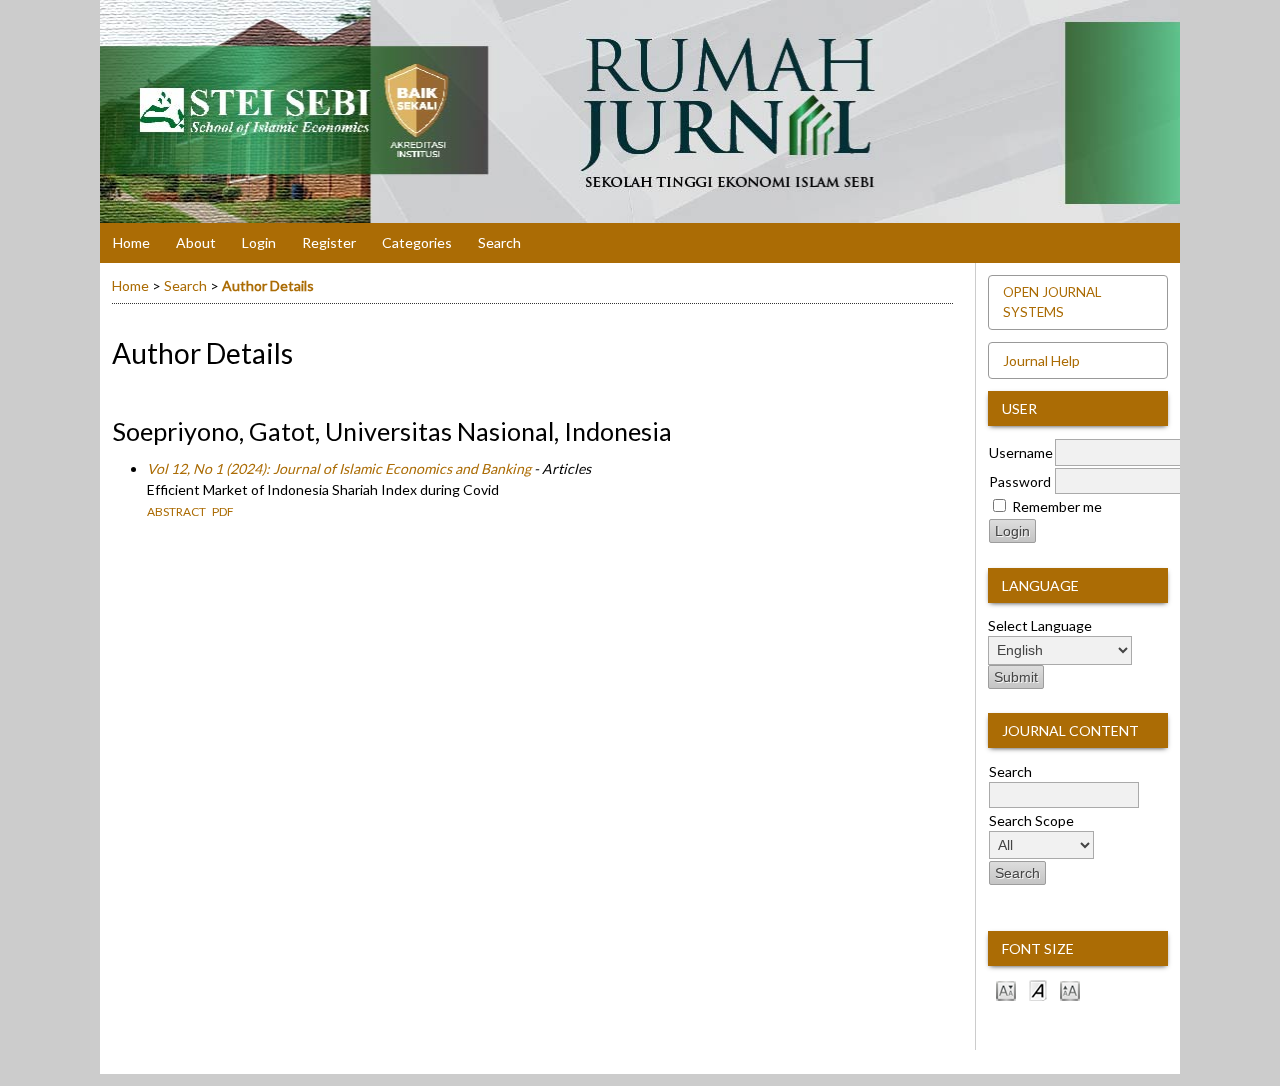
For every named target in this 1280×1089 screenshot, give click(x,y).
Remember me (1057, 506)
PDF (223, 511)
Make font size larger (1070, 989)
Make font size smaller (1006, 989)
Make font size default (1038, 989)
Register (329, 242)
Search (499, 242)
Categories (417, 242)
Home (131, 242)
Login (259, 242)
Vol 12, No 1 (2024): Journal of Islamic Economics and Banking (339, 468)
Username (1021, 452)
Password (1020, 481)
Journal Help (1041, 360)
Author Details (268, 285)
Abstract (176, 511)
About (196, 242)
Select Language (1040, 625)
